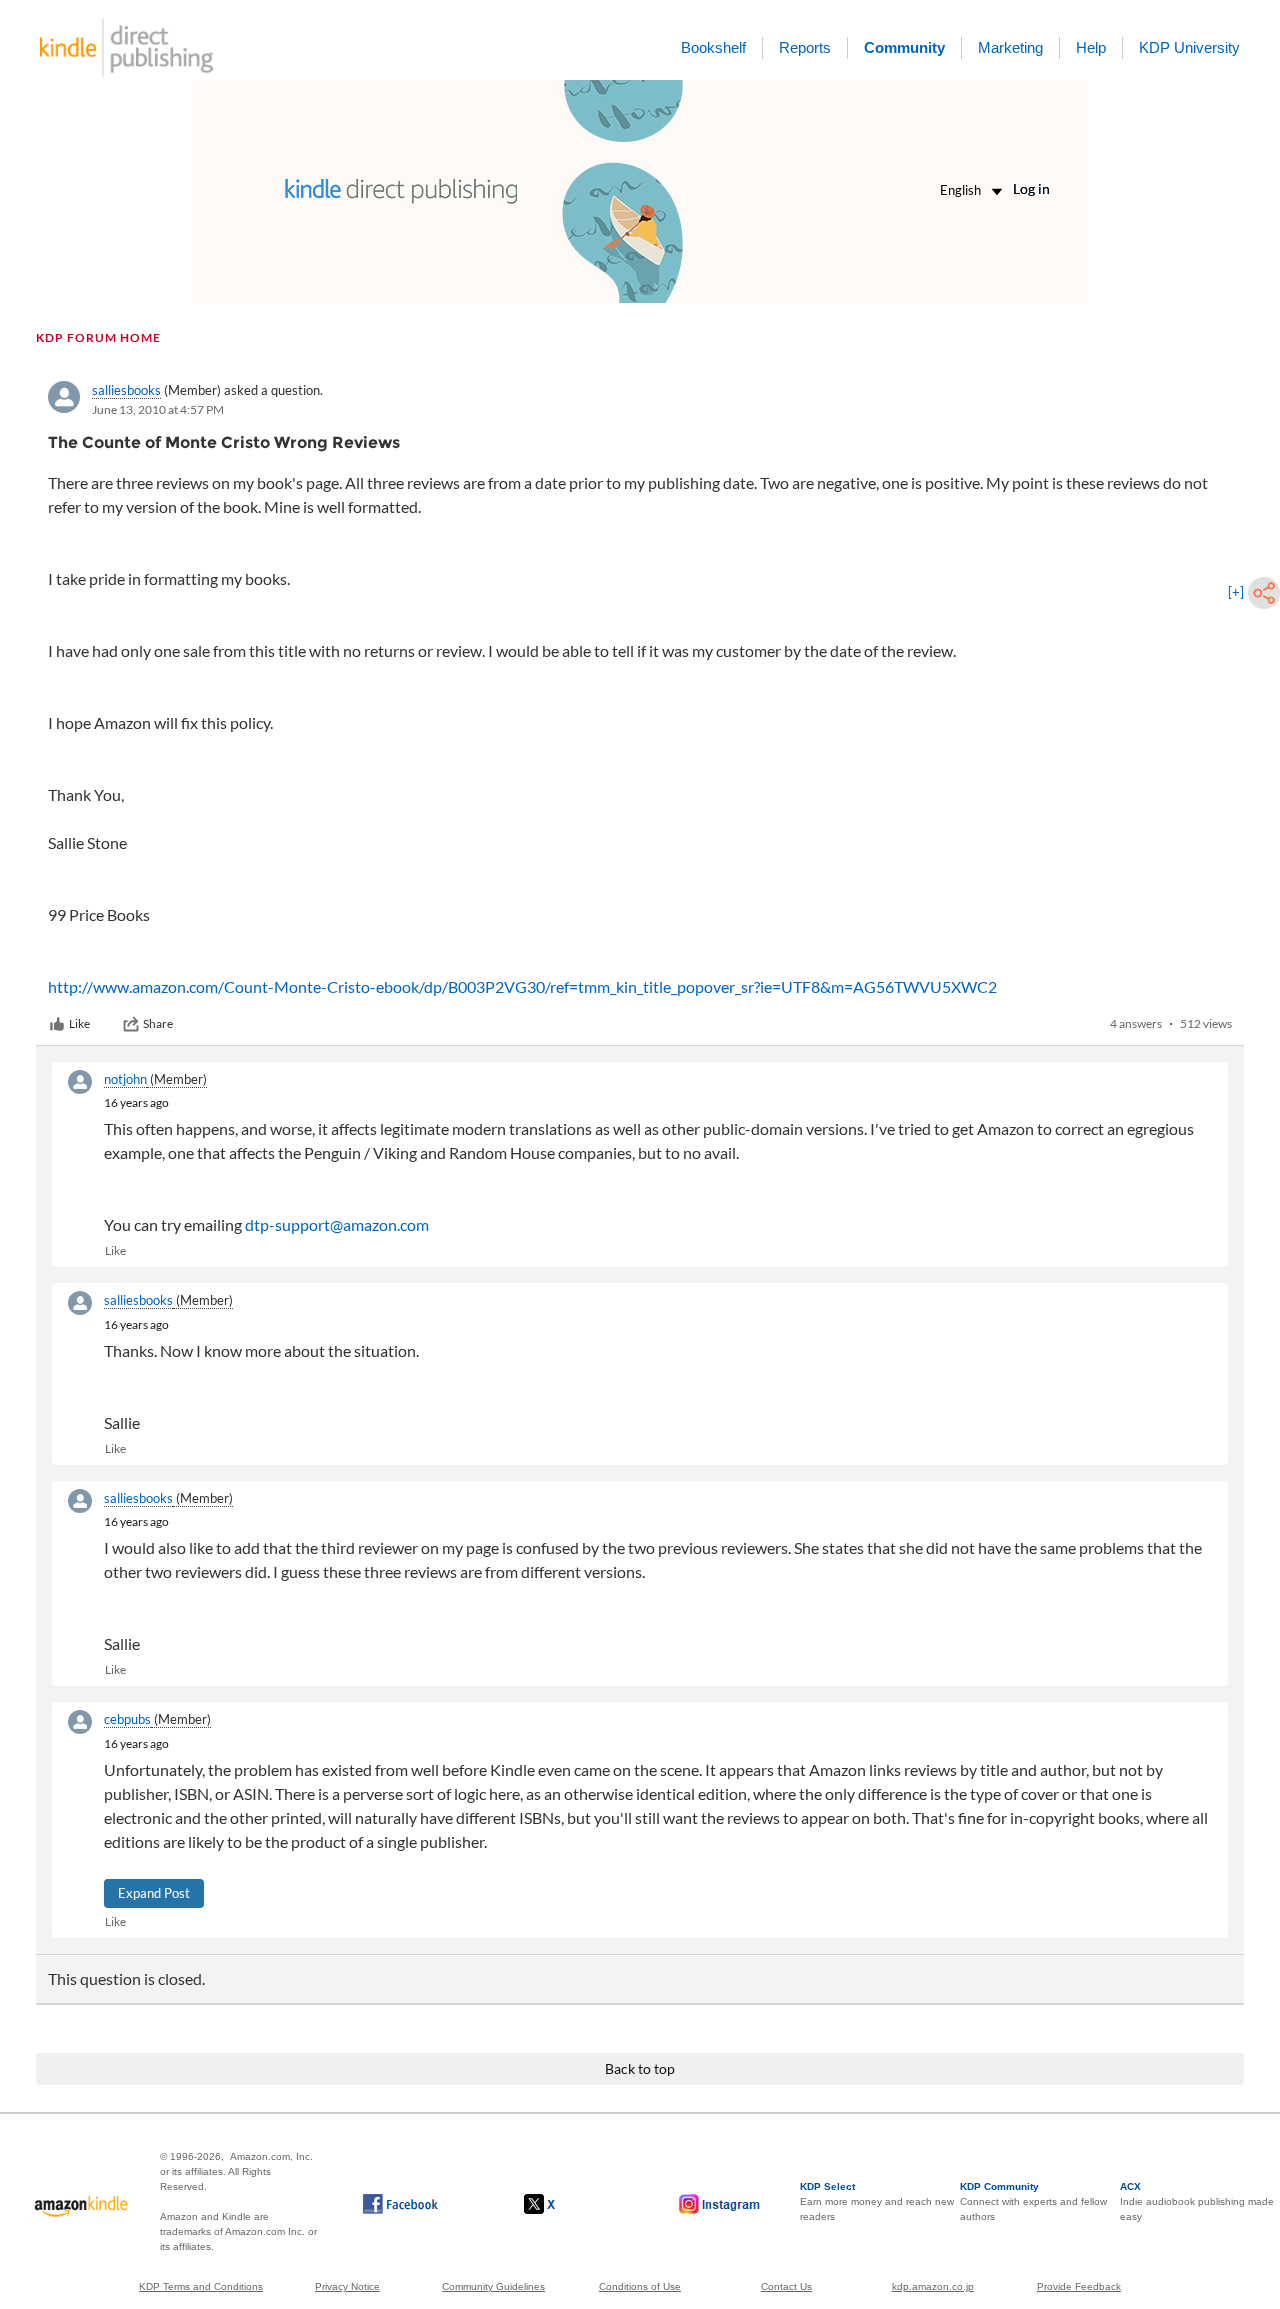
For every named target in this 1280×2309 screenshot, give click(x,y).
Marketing (1010, 47)
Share (158, 1023)
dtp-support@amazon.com (337, 1224)
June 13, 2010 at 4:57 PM (158, 409)
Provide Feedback (1079, 2286)
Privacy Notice (347, 2286)
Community (904, 47)
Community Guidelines (493, 2286)
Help (1091, 47)
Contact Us (786, 2286)
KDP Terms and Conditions (201, 2286)
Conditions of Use (640, 2286)
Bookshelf (713, 47)
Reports (805, 47)
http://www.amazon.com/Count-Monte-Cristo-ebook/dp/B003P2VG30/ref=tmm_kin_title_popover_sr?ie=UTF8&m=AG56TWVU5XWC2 (522, 986)
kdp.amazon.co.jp (933, 2286)
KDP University (1189, 47)
